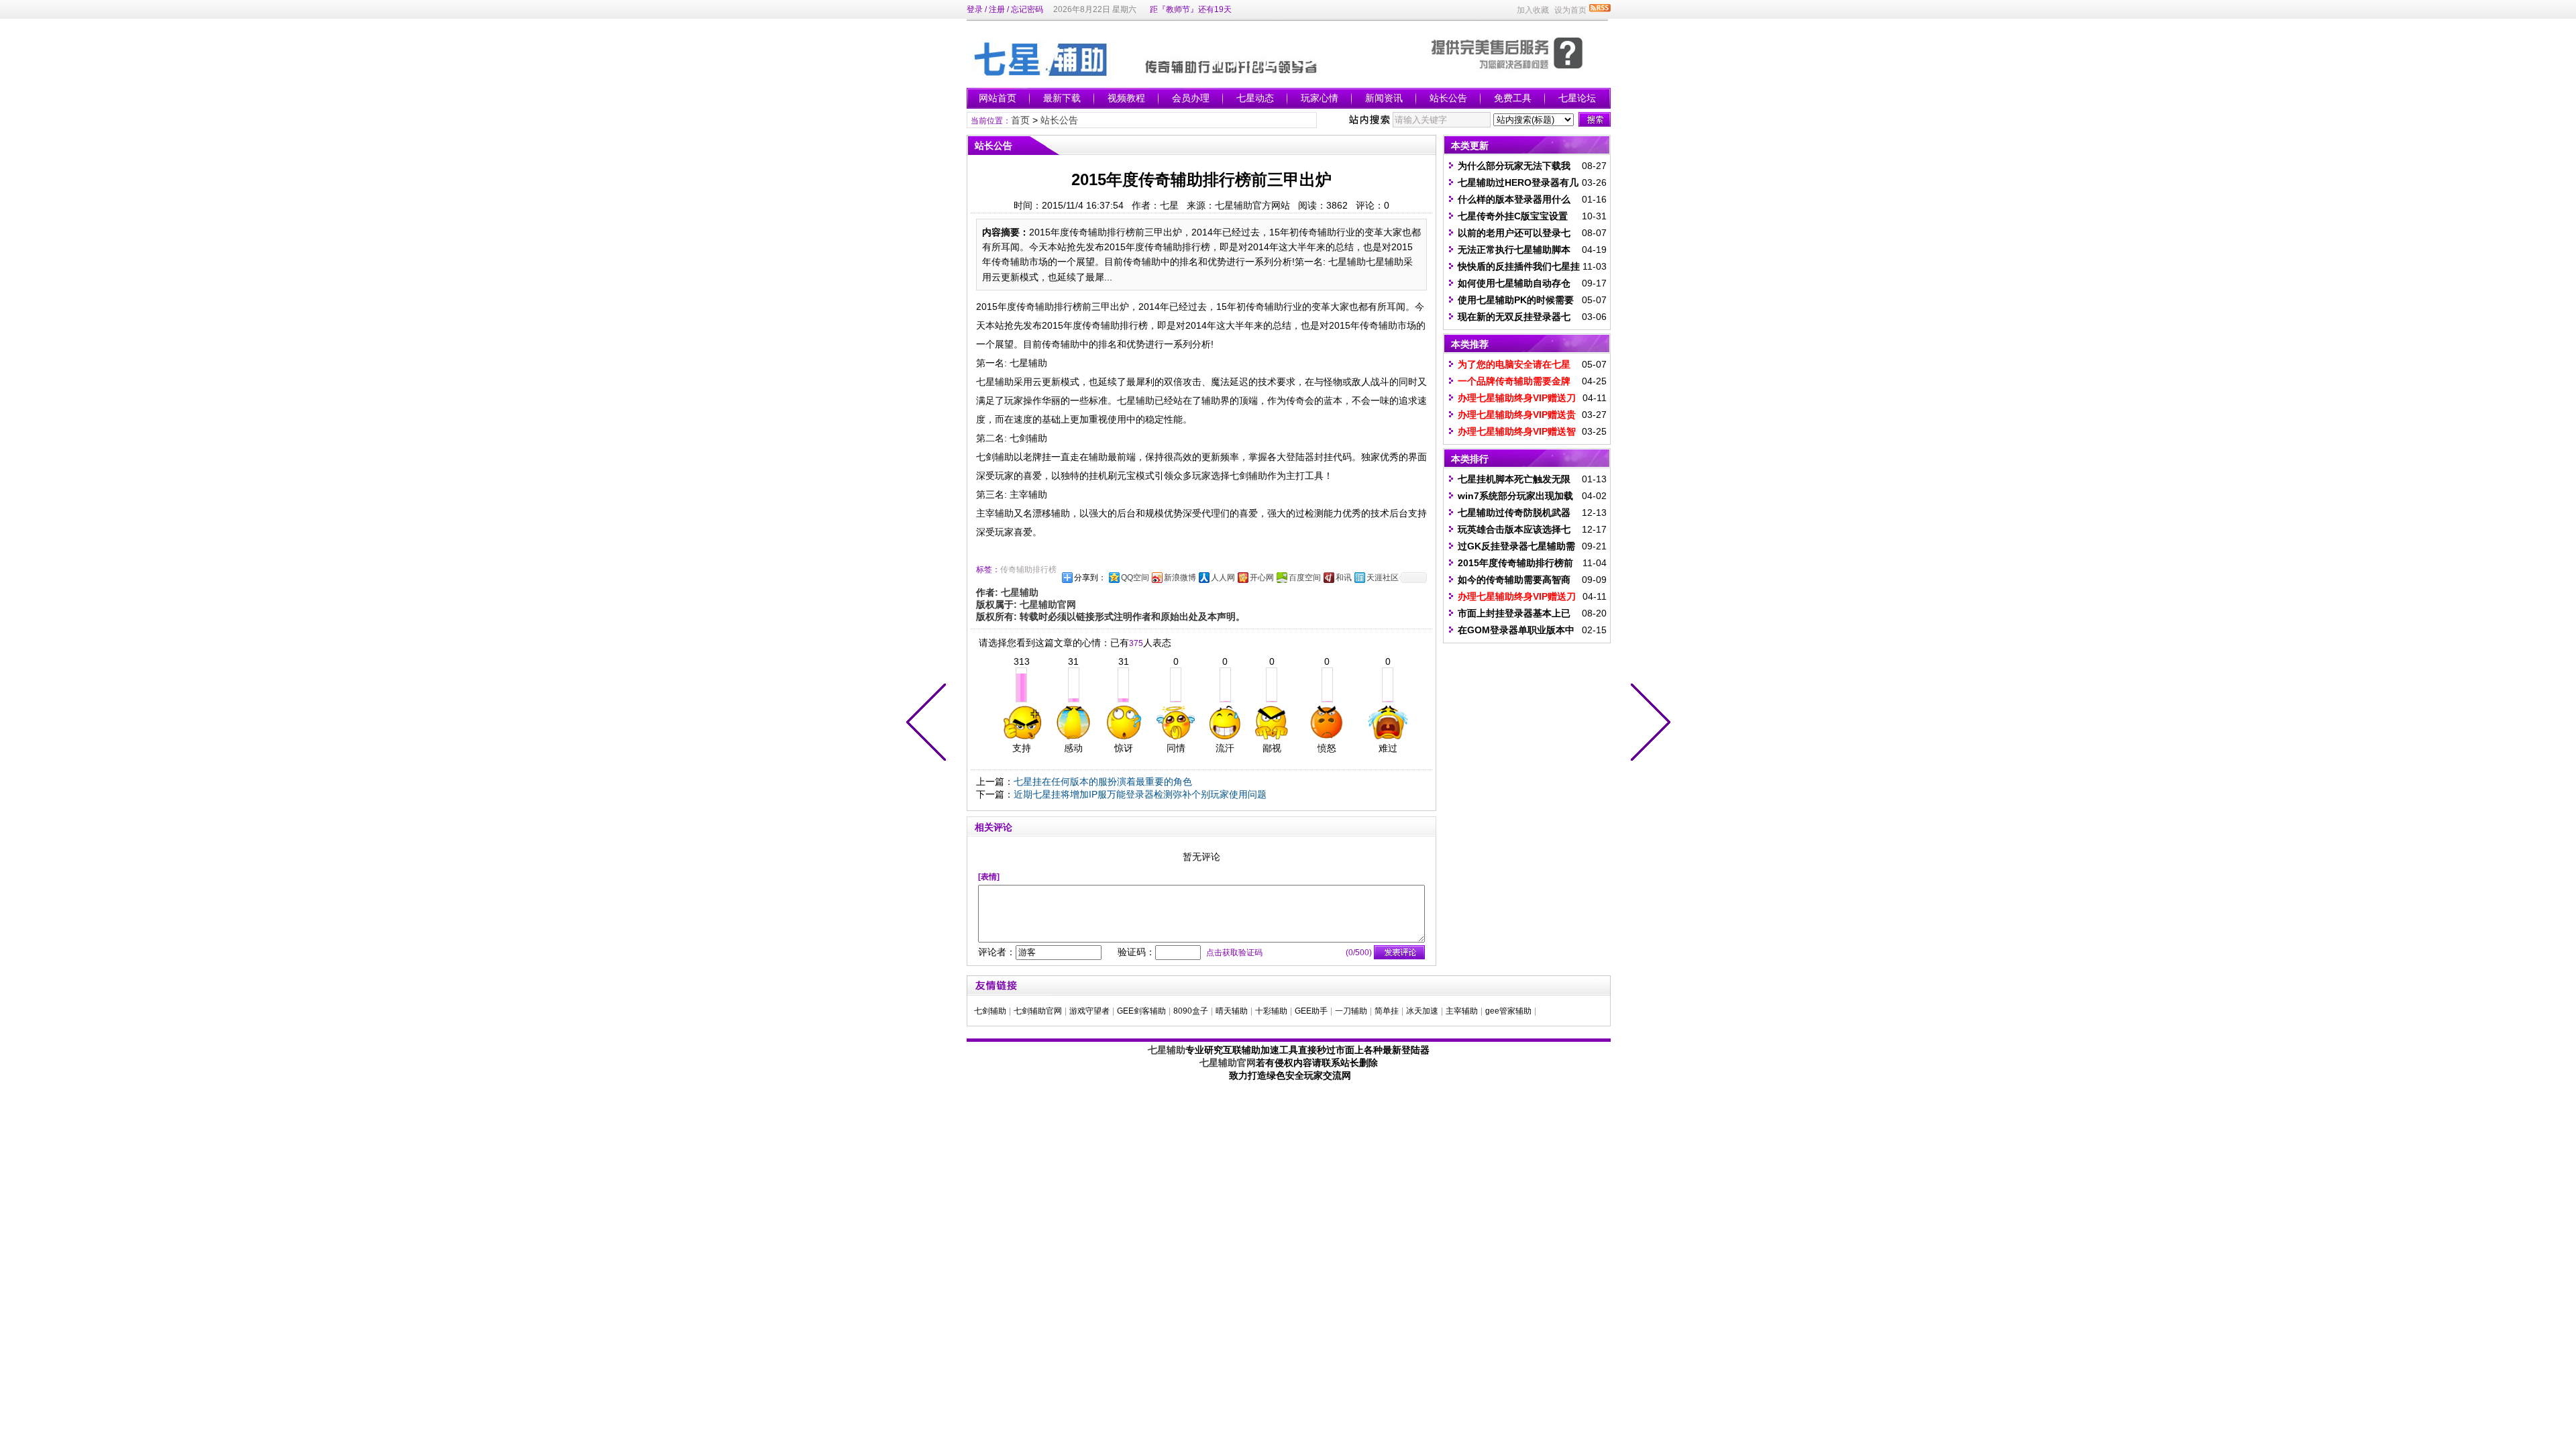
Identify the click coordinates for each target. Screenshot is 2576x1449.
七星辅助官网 (1228, 1063)
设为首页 (1570, 10)
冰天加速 (1422, 1011)
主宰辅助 (1462, 1011)
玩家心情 (1320, 98)
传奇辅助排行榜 (1028, 570)
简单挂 (1387, 1011)
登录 (975, 9)
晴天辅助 (1232, 1011)
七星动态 (1255, 98)
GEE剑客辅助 (1141, 1011)
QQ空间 (1135, 578)
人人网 (1223, 578)
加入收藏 (1533, 10)
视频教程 (1126, 98)
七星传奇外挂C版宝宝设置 (1513, 216)
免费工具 (1513, 98)
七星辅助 (1167, 1050)
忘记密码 (1027, 9)
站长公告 (1448, 98)
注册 (997, 9)
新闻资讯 (1384, 98)
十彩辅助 (1271, 1011)
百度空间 (1305, 578)
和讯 (1344, 578)
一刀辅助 (1351, 1011)
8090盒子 (1191, 1011)
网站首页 (998, 98)
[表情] (989, 877)
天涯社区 (1383, 578)
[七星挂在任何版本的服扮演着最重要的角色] (1648, 724)
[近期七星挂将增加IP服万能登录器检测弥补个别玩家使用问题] (929, 724)
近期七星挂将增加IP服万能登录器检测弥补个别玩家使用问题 (1140, 794)
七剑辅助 (990, 1011)
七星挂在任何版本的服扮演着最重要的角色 (1103, 782)
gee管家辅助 (1508, 1011)
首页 (1020, 120)
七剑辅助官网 (1038, 1011)
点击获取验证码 (1234, 953)
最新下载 (1062, 98)
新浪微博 (1180, 578)
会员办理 (1191, 98)
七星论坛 (1577, 98)
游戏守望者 (1089, 1011)
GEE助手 (1311, 1011)
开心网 (1262, 578)
